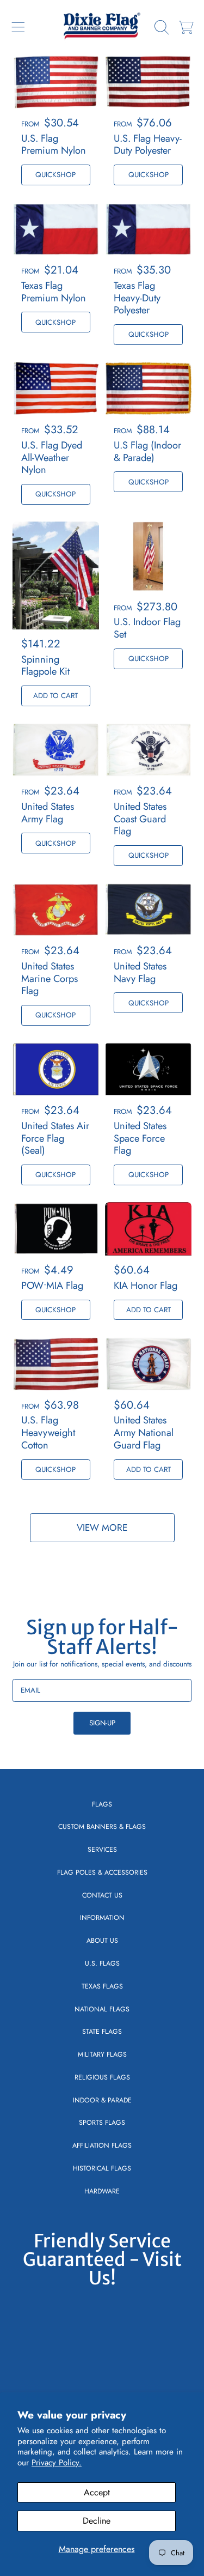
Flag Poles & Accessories (102, 1872)
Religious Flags (102, 2077)
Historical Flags (102, 2168)
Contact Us (102, 1895)
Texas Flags (102, 1986)
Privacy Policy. (57, 2463)
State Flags (102, 2032)
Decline (97, 2521)
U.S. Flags (102, 1963)
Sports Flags (102, 2123)
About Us (102, 1941)
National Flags (102, 2009)
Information (102, 1918)
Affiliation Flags (102, 2145)
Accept (97, 2492)
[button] (18, 27)
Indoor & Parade (102, 2100)
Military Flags (102, 2054)
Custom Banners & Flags (102, 1827)
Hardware (102, 2191)
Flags (102, 1804)
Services (102, 1850)
